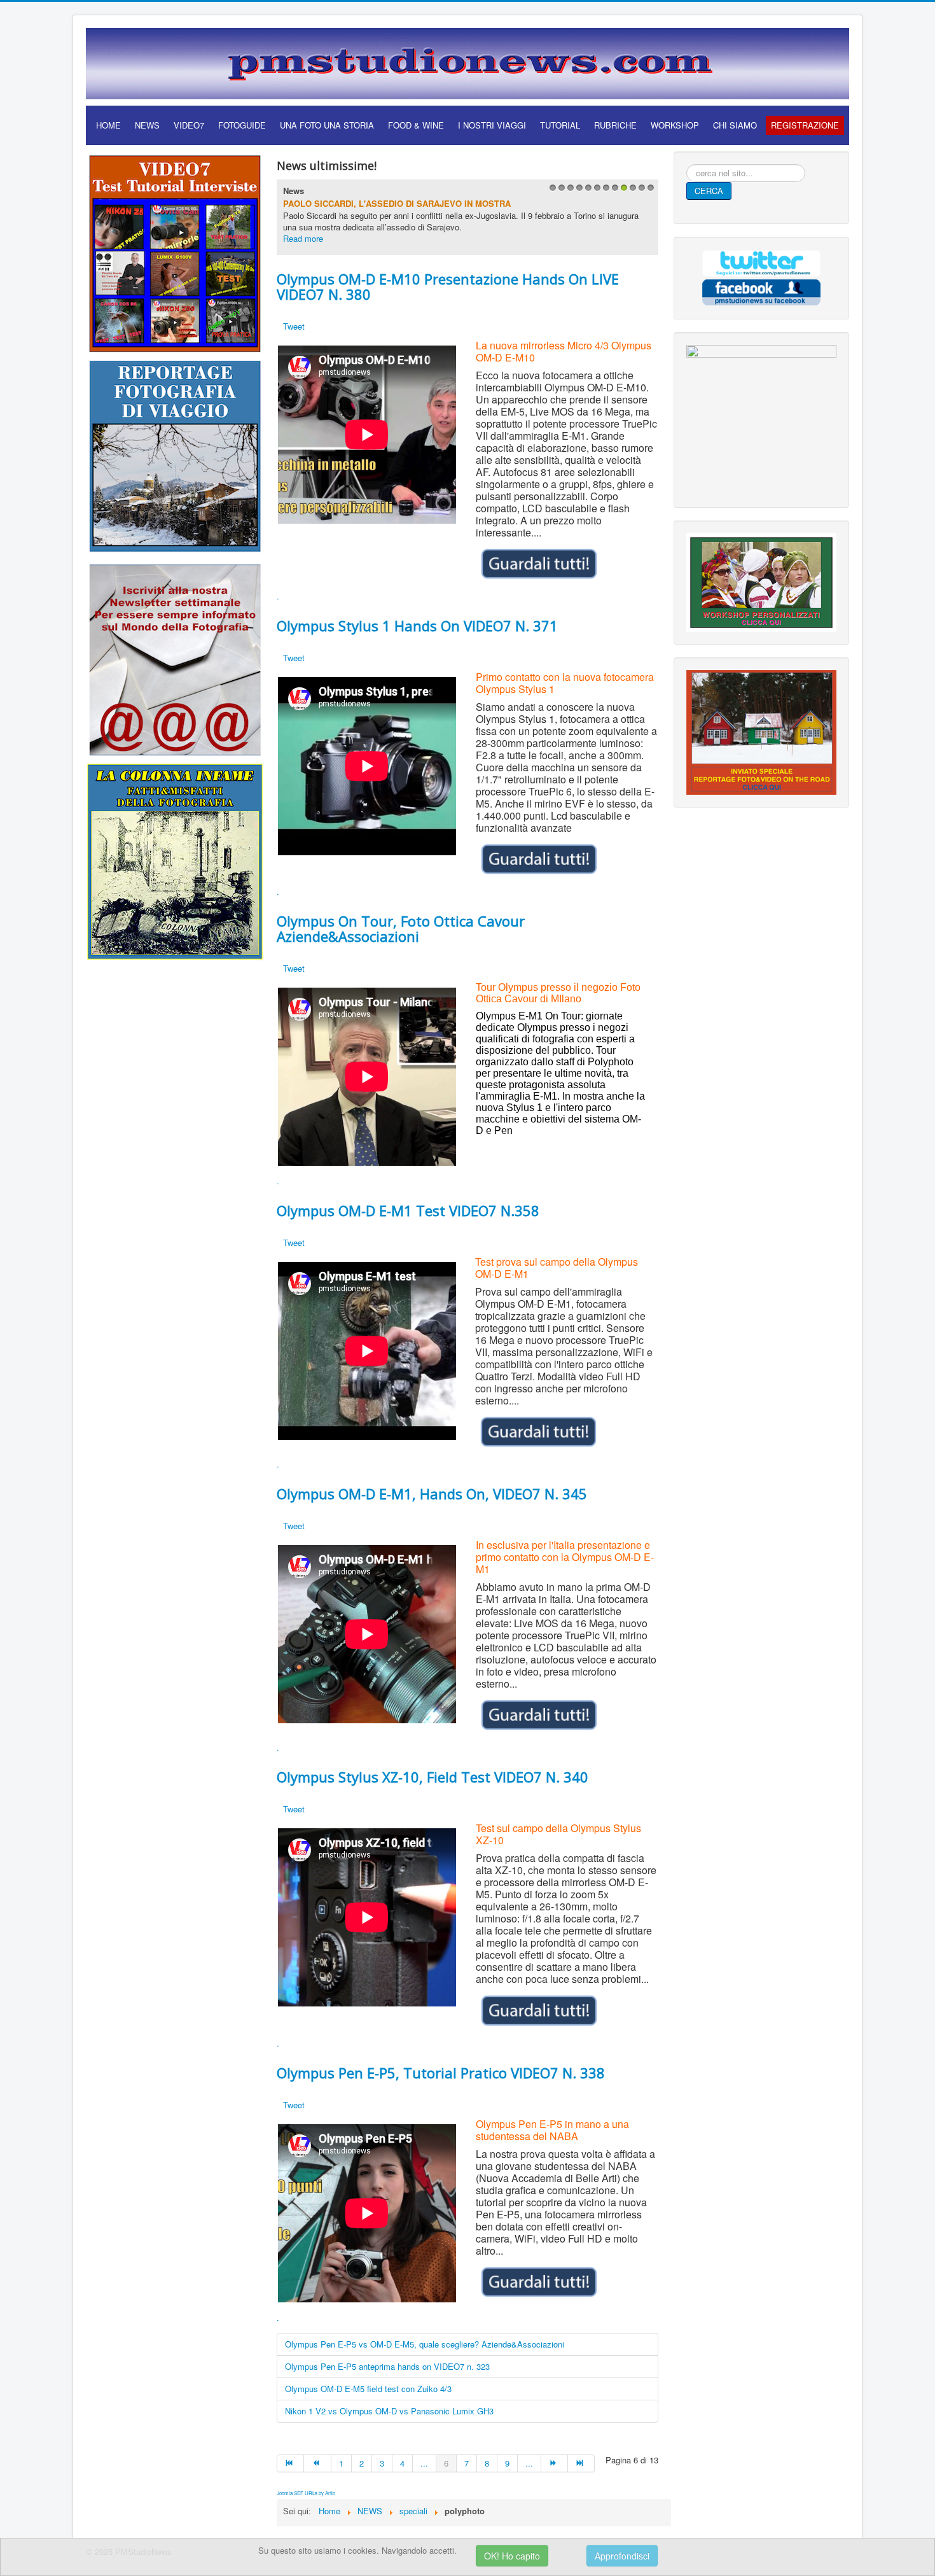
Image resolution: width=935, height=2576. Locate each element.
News (294, 191)
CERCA (709, 191)
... (424, 2463)
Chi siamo (735, 125)
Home (108, 125)
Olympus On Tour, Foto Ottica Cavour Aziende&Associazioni (401, 928)
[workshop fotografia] (761, 581)
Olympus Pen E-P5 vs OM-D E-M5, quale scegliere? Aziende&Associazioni (425, 2344)
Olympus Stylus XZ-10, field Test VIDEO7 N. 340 (433, 1777)
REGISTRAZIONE (805, 125)
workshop (675, 125)
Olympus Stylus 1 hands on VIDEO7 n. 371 (417, 626)
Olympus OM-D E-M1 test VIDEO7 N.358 (408, 1210)
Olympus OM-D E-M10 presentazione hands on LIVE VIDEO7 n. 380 (448, 286)
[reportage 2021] (175, 455)
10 (631, 191)
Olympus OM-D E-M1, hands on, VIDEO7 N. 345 (432, 1494)
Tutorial (560, 125)
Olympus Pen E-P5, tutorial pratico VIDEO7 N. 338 (441, 2073)
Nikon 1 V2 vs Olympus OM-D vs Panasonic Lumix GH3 (389, 2411)
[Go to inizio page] (290, 2463)
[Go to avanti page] (555, 2463)
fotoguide (242, 125)
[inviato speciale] (761, 731)
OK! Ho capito (512, 2556)
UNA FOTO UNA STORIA (327, 125)
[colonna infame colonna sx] (175, 860)
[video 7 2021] (175, 252)
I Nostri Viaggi (492, 125)
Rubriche (615, 125)
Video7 (189, 125)
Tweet (294, 326)
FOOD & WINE (416, 125)
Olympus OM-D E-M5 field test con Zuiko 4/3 (368, 2389)
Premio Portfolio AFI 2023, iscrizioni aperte (386, 203)
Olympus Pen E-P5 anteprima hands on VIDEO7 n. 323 (387, 2366)
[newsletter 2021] (175, 659)
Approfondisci (622, 2556)
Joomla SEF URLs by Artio (306, 2493)
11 (640, 191)
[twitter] (761, 262)
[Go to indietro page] (317, 2463)
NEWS (147, 125)
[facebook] (761, 290)
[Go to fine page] (581, 2463)
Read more (303, 238)
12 (649, 191)
